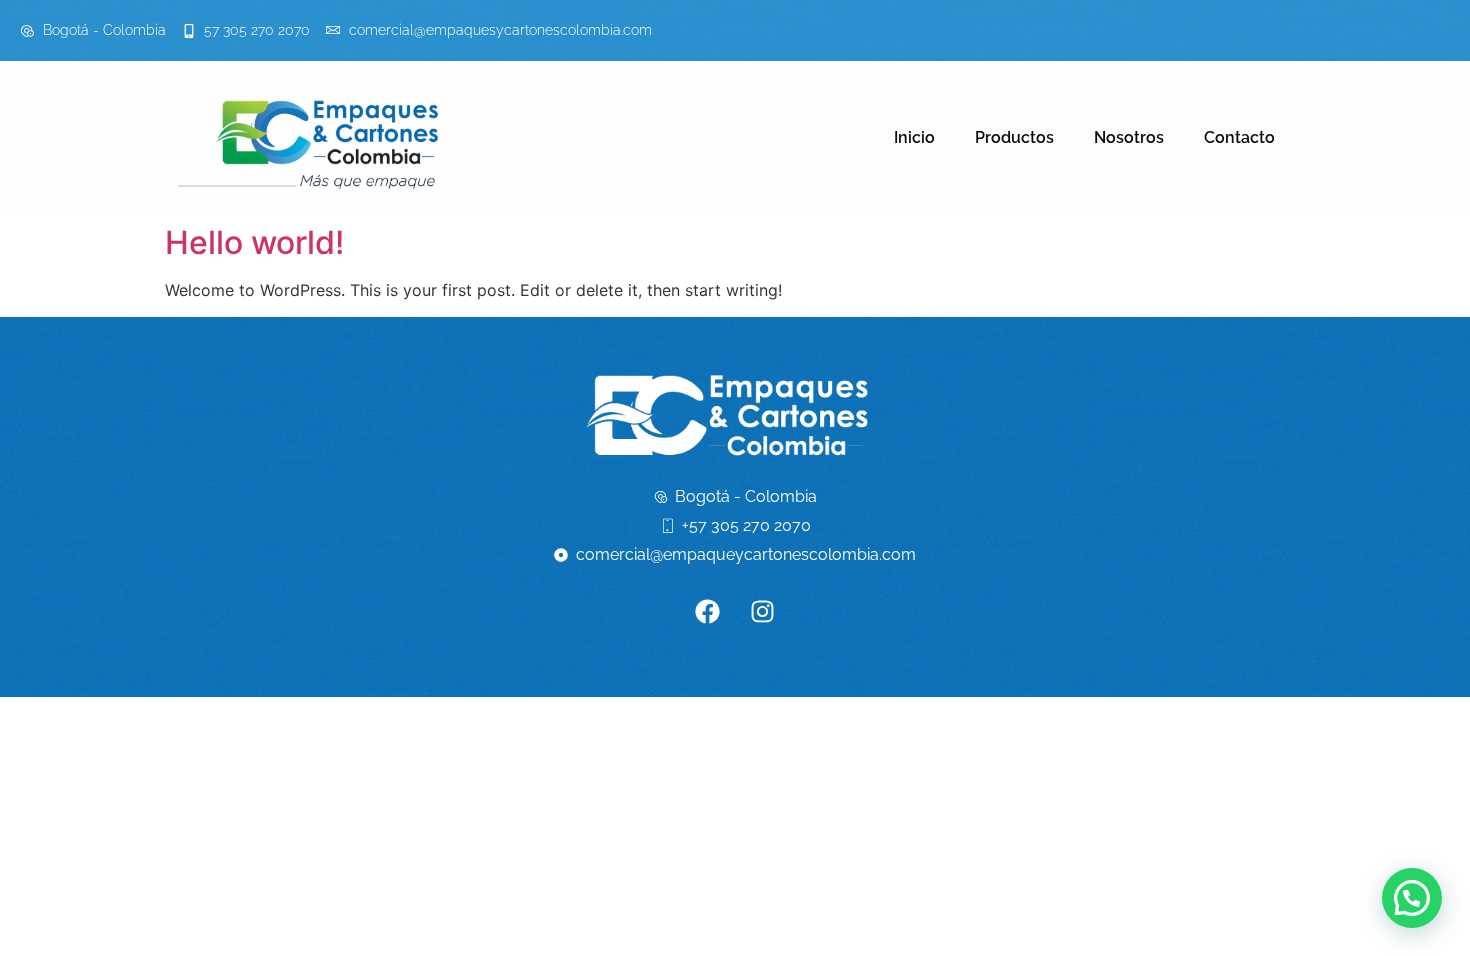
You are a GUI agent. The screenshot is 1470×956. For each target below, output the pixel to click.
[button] (1412, 898)
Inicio (914, 137)
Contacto (1239, 137)
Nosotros (1129, 137)
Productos (1014, 137)
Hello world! (254, 242)
